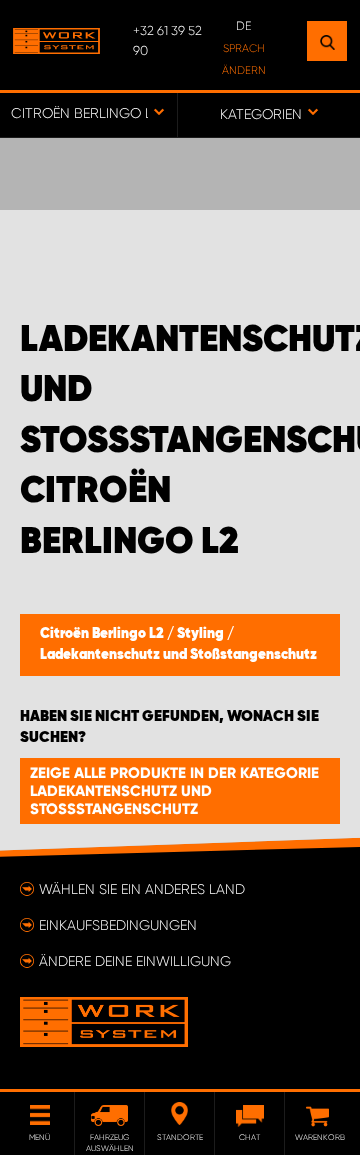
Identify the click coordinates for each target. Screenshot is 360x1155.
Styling (202, 634)
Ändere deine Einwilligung (135, 961)
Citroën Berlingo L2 (103, 634)
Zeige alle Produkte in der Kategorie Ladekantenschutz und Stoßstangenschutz (174, 791)
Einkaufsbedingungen (118, 925)
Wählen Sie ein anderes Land (142, 889)
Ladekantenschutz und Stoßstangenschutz (178, 655)
